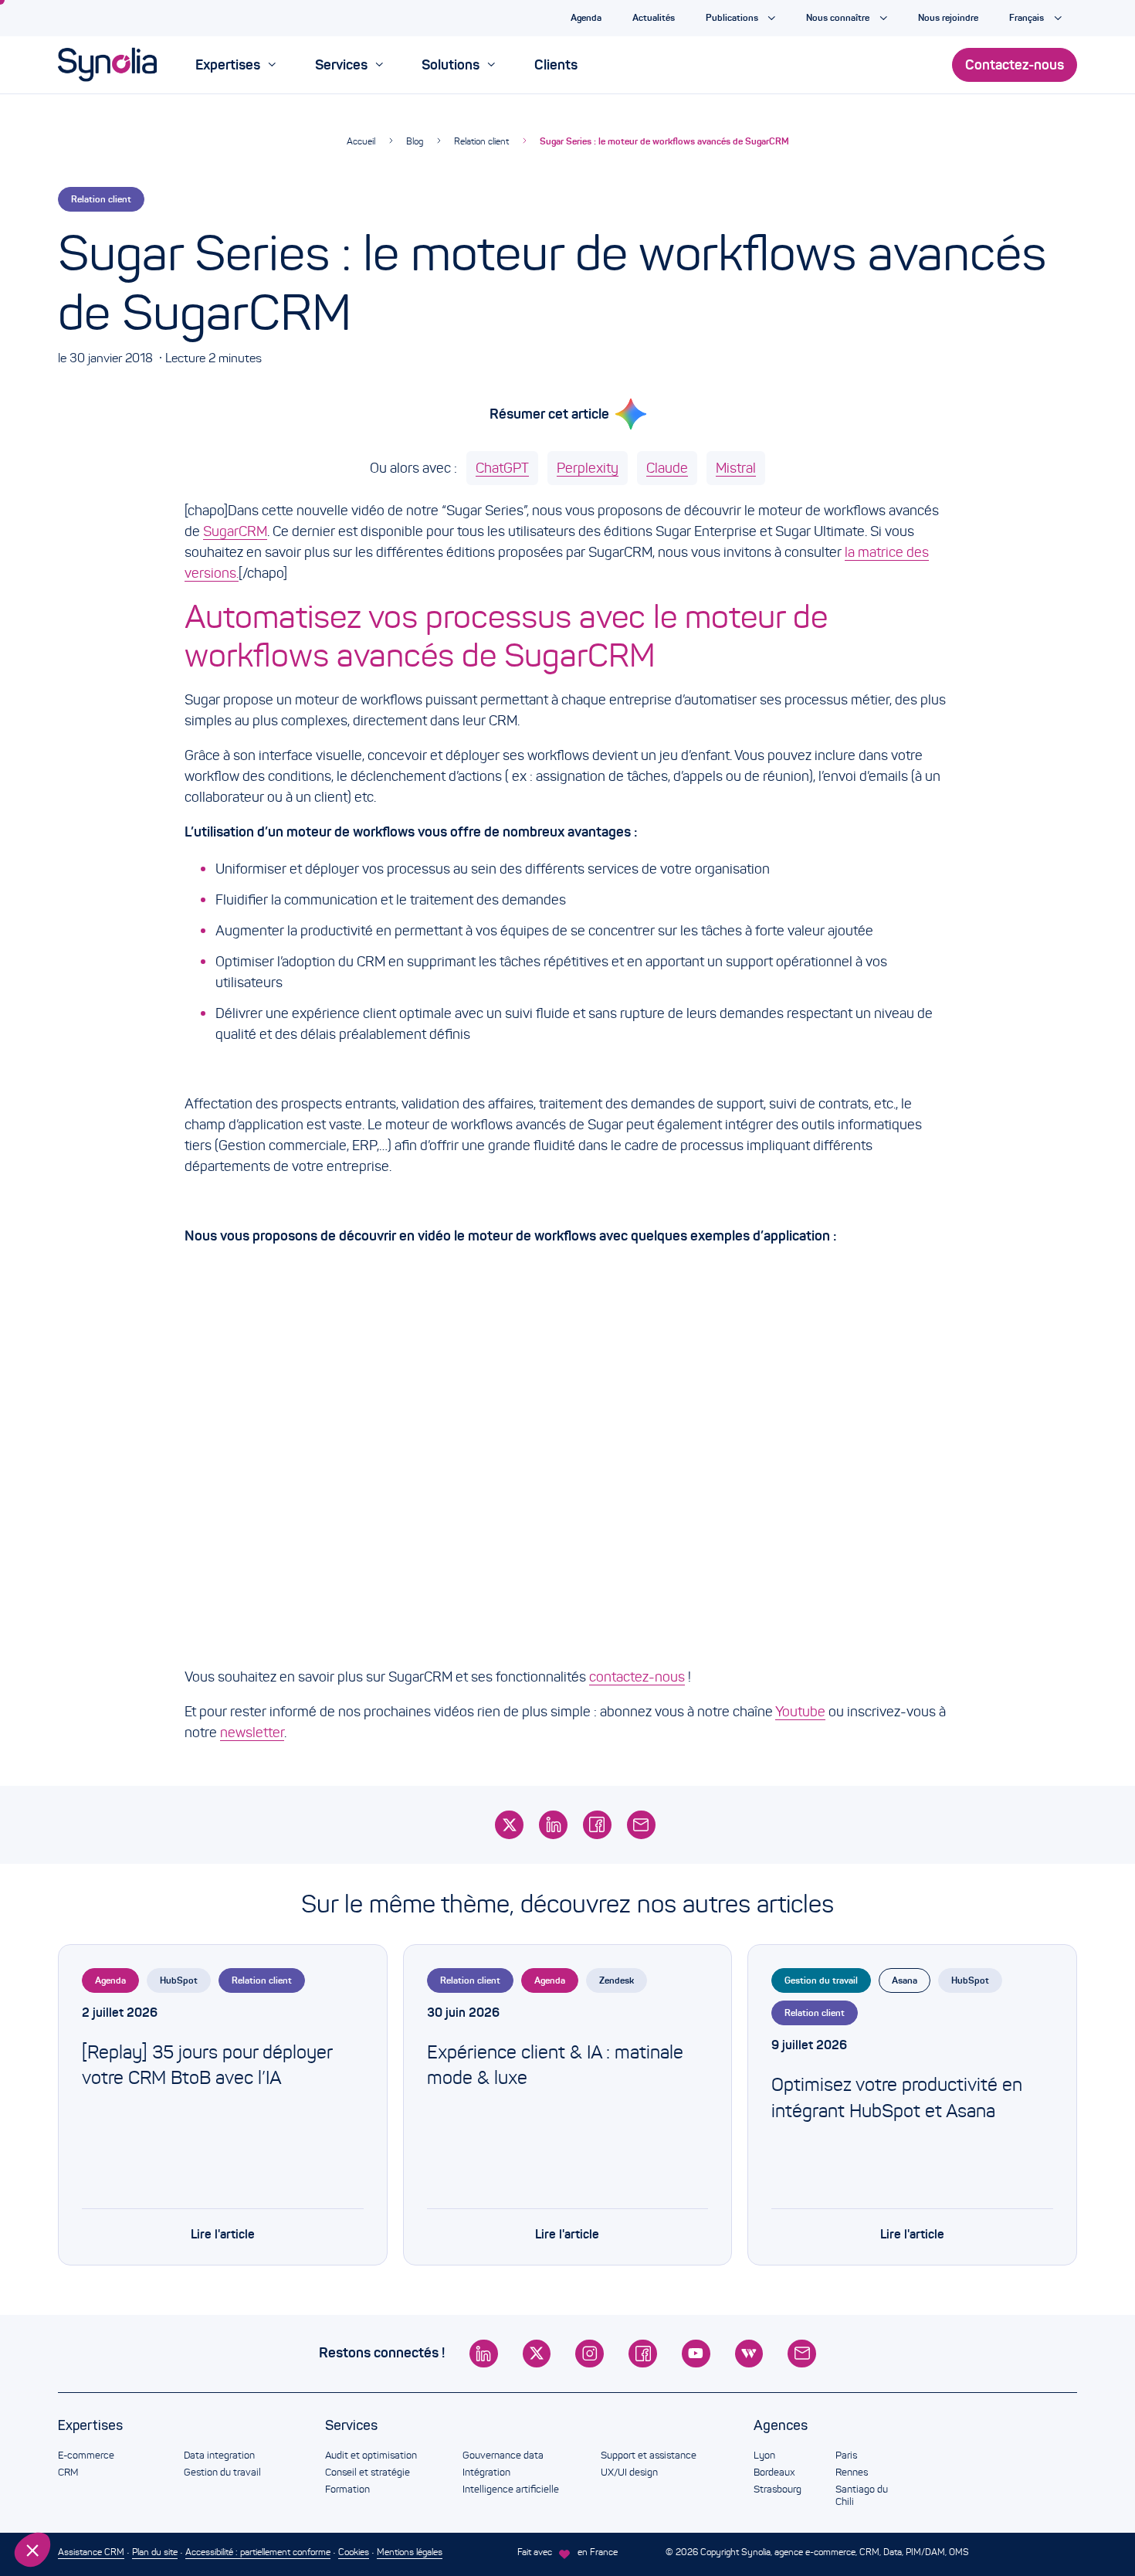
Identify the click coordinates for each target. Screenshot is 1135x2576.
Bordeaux (774, 2472)
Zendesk (617, 1980)
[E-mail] (641, 1825)
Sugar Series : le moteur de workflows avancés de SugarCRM (664, 141)
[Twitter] (509, 1825)
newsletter (252, 1733)
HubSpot (179, 1980)
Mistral (736, 468)
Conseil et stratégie (368, 2472)
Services (351, 2425)
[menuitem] (235, 65)
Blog (415, 141)
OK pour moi (259, 2498)
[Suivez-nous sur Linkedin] (484, 2354)
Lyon (764, 2456)
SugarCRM (235, 531)
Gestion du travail (821, 1980)
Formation (347, 2489)
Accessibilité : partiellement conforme (258, 2552)
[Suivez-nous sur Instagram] (590, 2354)
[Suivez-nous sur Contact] (802, 2354)
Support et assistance (649, 2456)
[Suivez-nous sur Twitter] (537, 2354)
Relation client (481, 141)
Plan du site (155, 2552)
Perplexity (588, 468)
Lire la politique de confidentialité (100, 2448)
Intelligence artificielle (511, 2489)
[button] (32, 2550)
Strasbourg (778, 2489)
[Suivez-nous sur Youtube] (696, 2354)
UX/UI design (629, 2472)
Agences (781, 2425)
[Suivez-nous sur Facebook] (643, 2354)
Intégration (486, 2472)
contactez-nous (637, 1677)
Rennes (852, 2472)
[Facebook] (597, 1825)
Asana (905, 1980)
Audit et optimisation (371, 2456)
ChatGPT (502, 468)
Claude (667, 468)
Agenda (110, 1980)
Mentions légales (410, 2552)
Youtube (800, 1712)
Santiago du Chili (862, 2496)
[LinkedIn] (553, 1825)
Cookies (354, 2552)
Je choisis (97, 2498)
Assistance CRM (91, 2552)
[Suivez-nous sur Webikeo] (749, 2354)
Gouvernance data (503, 2456)
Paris (846, 2456)
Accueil (361, 141)
